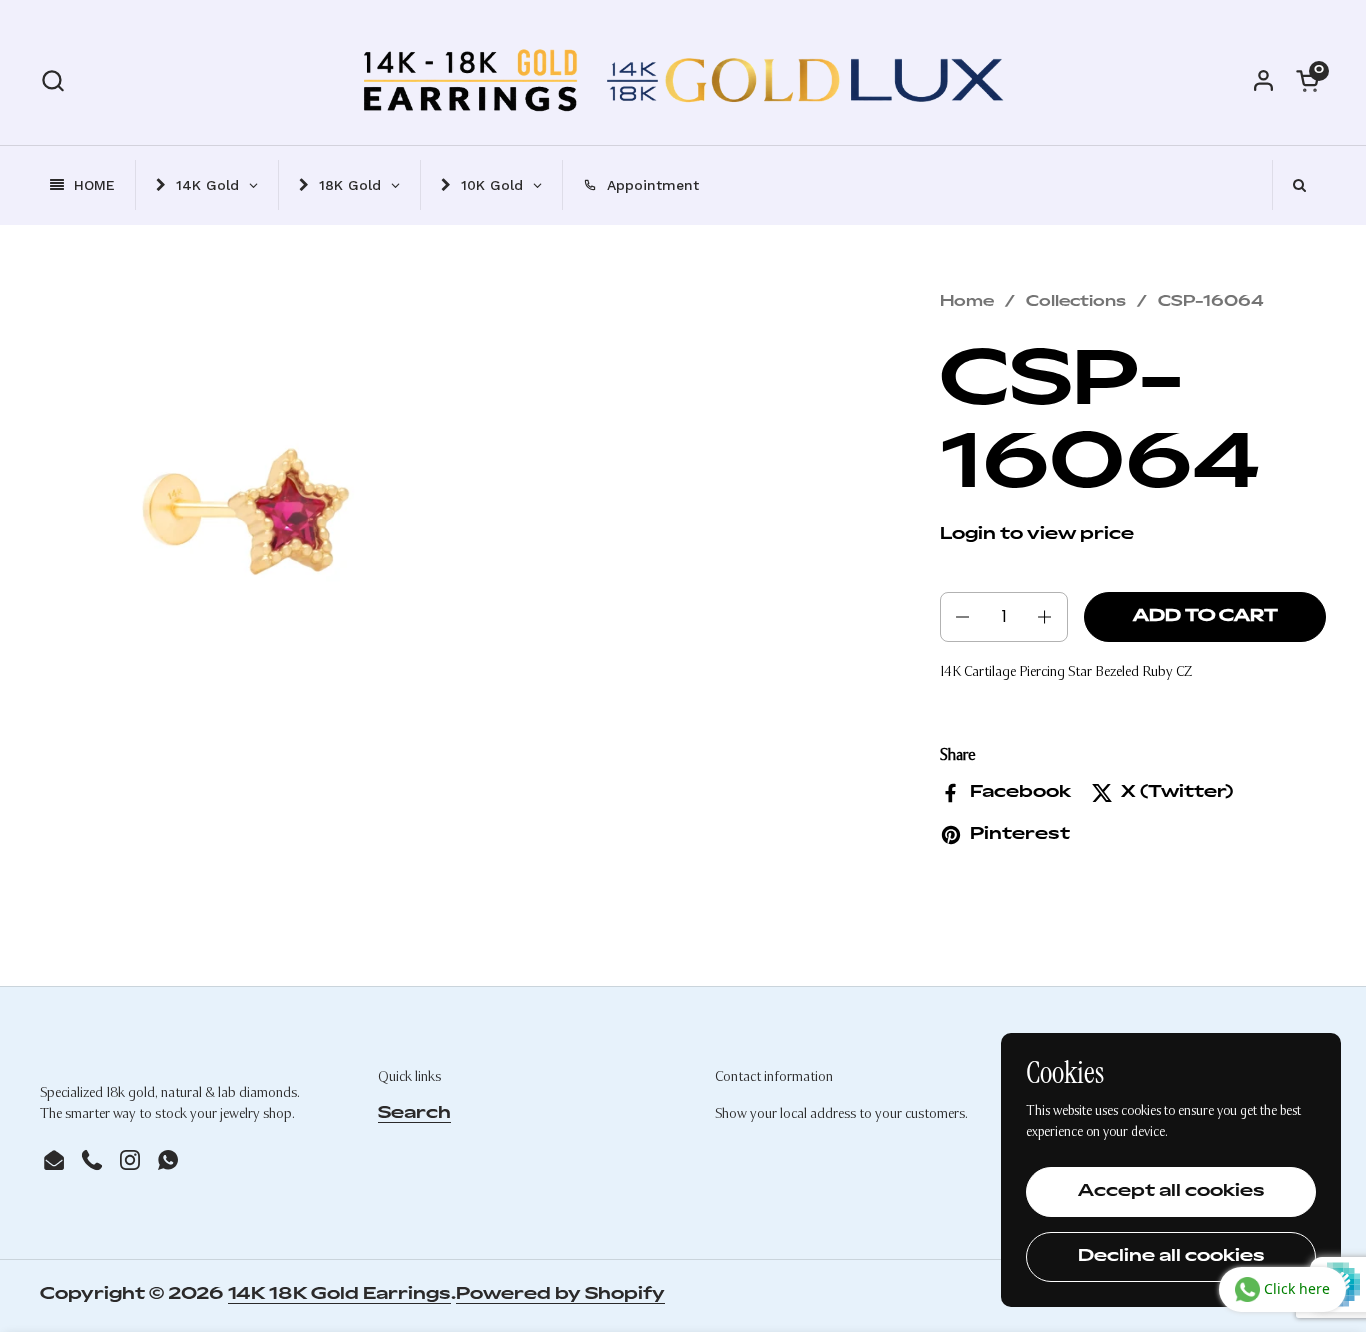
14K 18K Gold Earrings (339, 1295)
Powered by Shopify (560, 1295)
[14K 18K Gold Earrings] (683, 80)
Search (414, 1114)
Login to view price (1037, 535)
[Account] (1263, 80)
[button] (52, 80)
